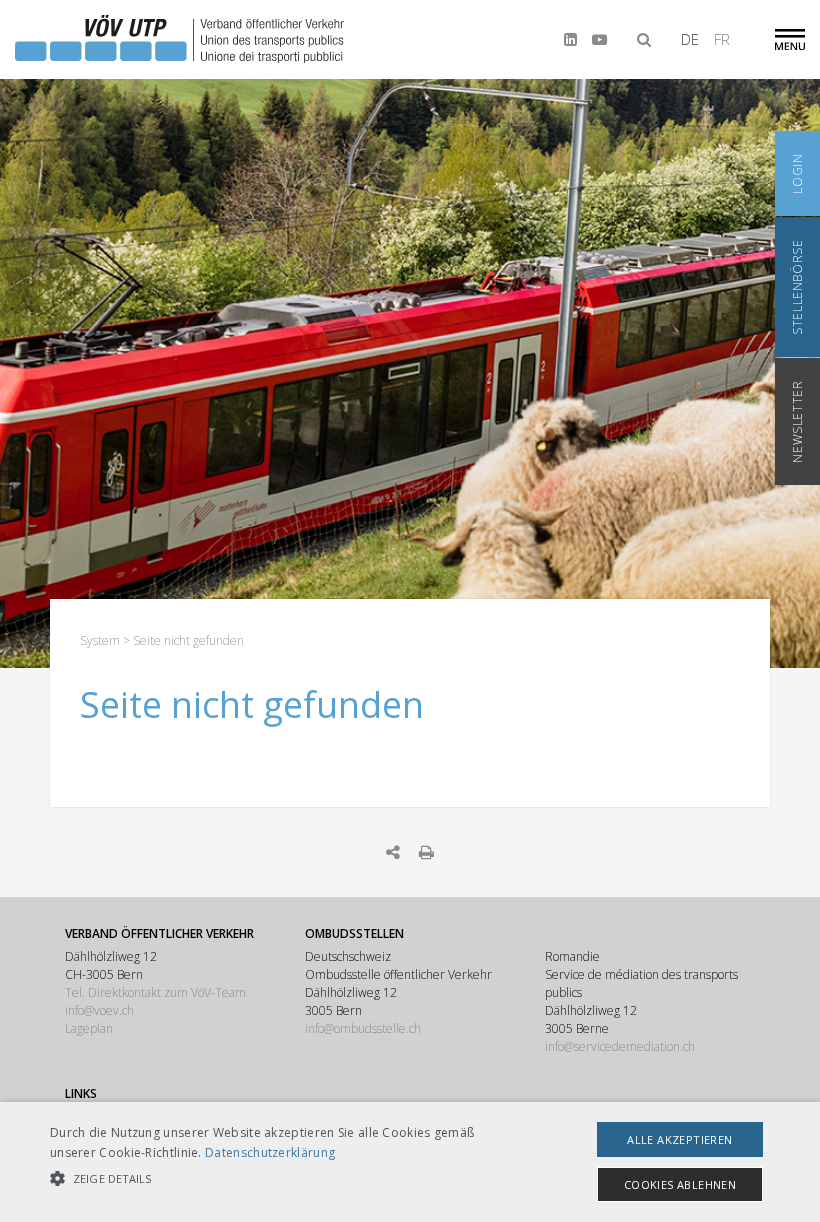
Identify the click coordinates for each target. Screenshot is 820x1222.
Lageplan (89, 1028)
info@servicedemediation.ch (620, 1046)
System (100, 640)
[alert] (410, 1162)
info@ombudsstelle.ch (363, 1028)
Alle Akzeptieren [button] (679, 1139)
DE (690, 39)
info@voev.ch (99, 1010)
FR (722, 39)
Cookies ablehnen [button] (680, 1184)
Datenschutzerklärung (270, 1152)
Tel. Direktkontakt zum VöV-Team (155, 992)
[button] (284, 1179)
